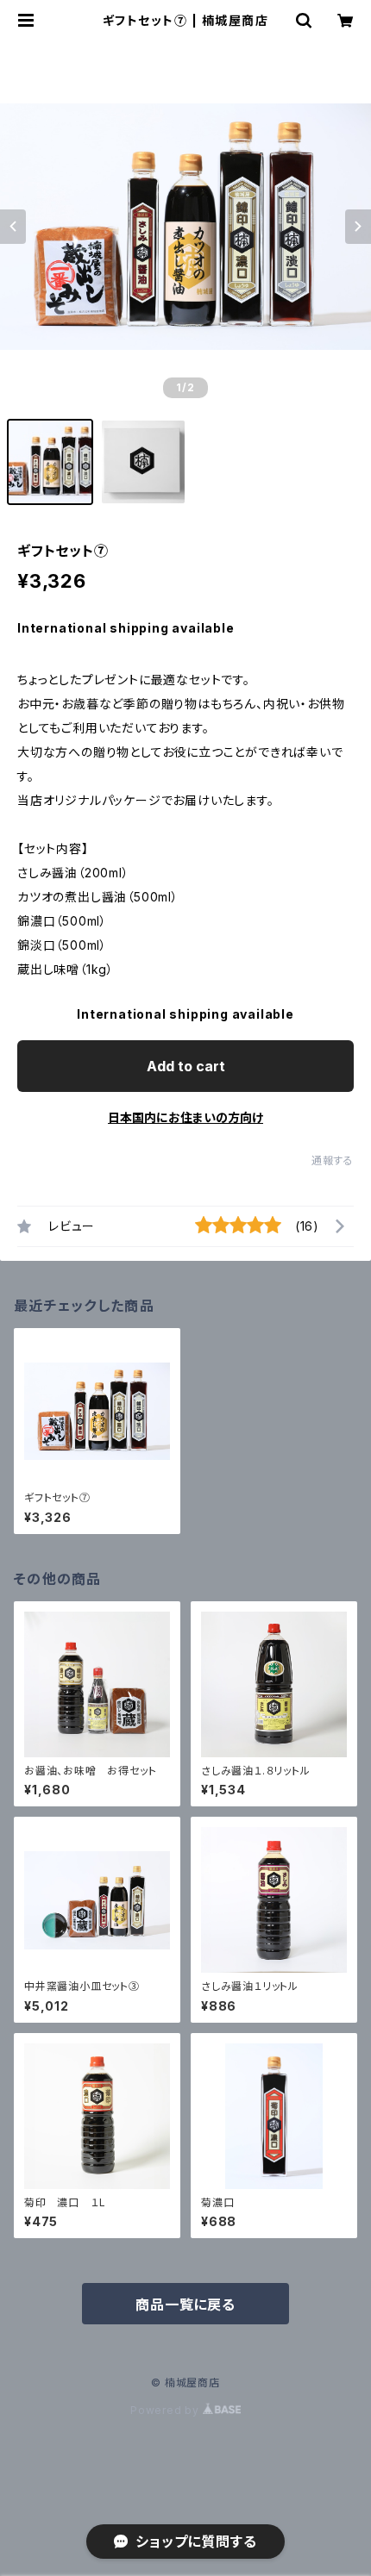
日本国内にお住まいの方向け (185, 1117)
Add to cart (186, 1066)
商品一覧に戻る (185, 2305)
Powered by (167, 2410)
